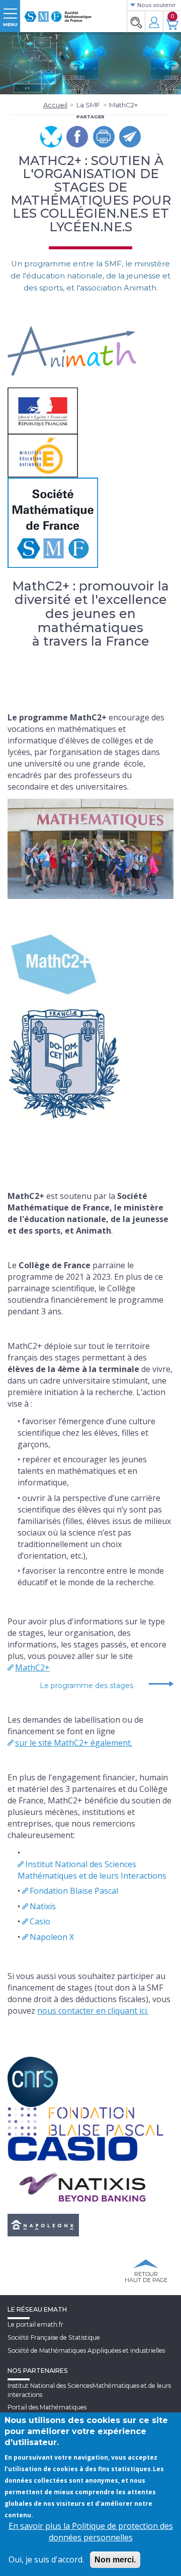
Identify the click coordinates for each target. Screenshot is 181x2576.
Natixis (43, 1906)
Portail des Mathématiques (47, 2407)
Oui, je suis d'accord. (46, 2559)
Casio (40, 1921)
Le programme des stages (86, 1686)
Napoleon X (52, 1937)
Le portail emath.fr (35, 2324)
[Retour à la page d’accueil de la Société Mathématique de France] (58, 13)
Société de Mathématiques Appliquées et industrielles (86, 2351)
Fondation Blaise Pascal (74, 1891)
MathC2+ (32, 1668)
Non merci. (115, 2560)
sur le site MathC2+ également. (74, 1743)
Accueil (55, 105)
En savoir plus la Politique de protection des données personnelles (91, 2532)
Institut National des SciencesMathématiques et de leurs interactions (89, 2390)
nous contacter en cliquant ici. (93, 2011)
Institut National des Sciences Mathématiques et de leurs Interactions (92, 1870)
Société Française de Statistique (54, 2337)
